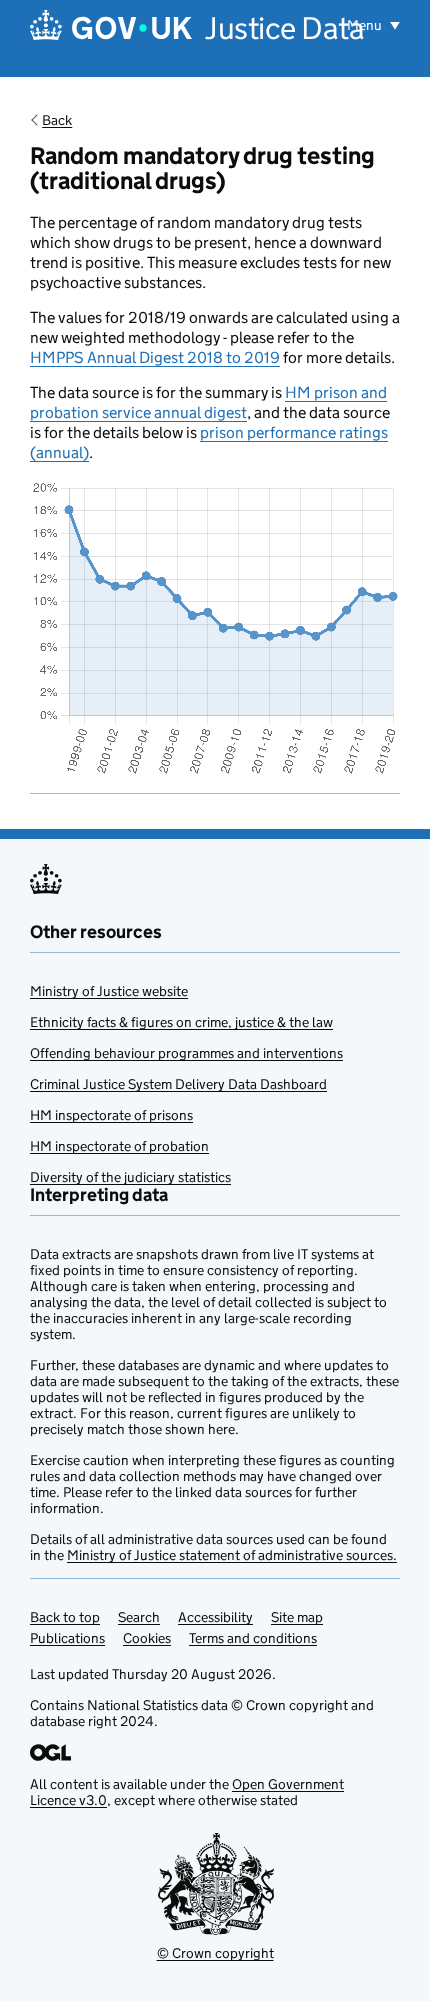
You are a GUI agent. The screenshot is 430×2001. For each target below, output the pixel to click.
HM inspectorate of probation (119, 1146)
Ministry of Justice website (109, 991)
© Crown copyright (215, 1953)
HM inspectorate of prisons (111, 1115)
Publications (67, 1638)
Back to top (65, 1617)
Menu (366, 25)
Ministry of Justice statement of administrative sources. (232, 1555)
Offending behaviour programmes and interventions (186, 1053)
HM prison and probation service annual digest (208, 402)
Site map (297, 1617)
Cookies (147, 1638)
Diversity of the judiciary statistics (130, 1177)
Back (57, 120)
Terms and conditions (253, 1638)
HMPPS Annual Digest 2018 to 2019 (155, 357)
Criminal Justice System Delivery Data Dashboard (178, 1084)
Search (139, 1617)
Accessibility (215, 1617)
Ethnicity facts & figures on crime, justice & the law (181, 1022)
